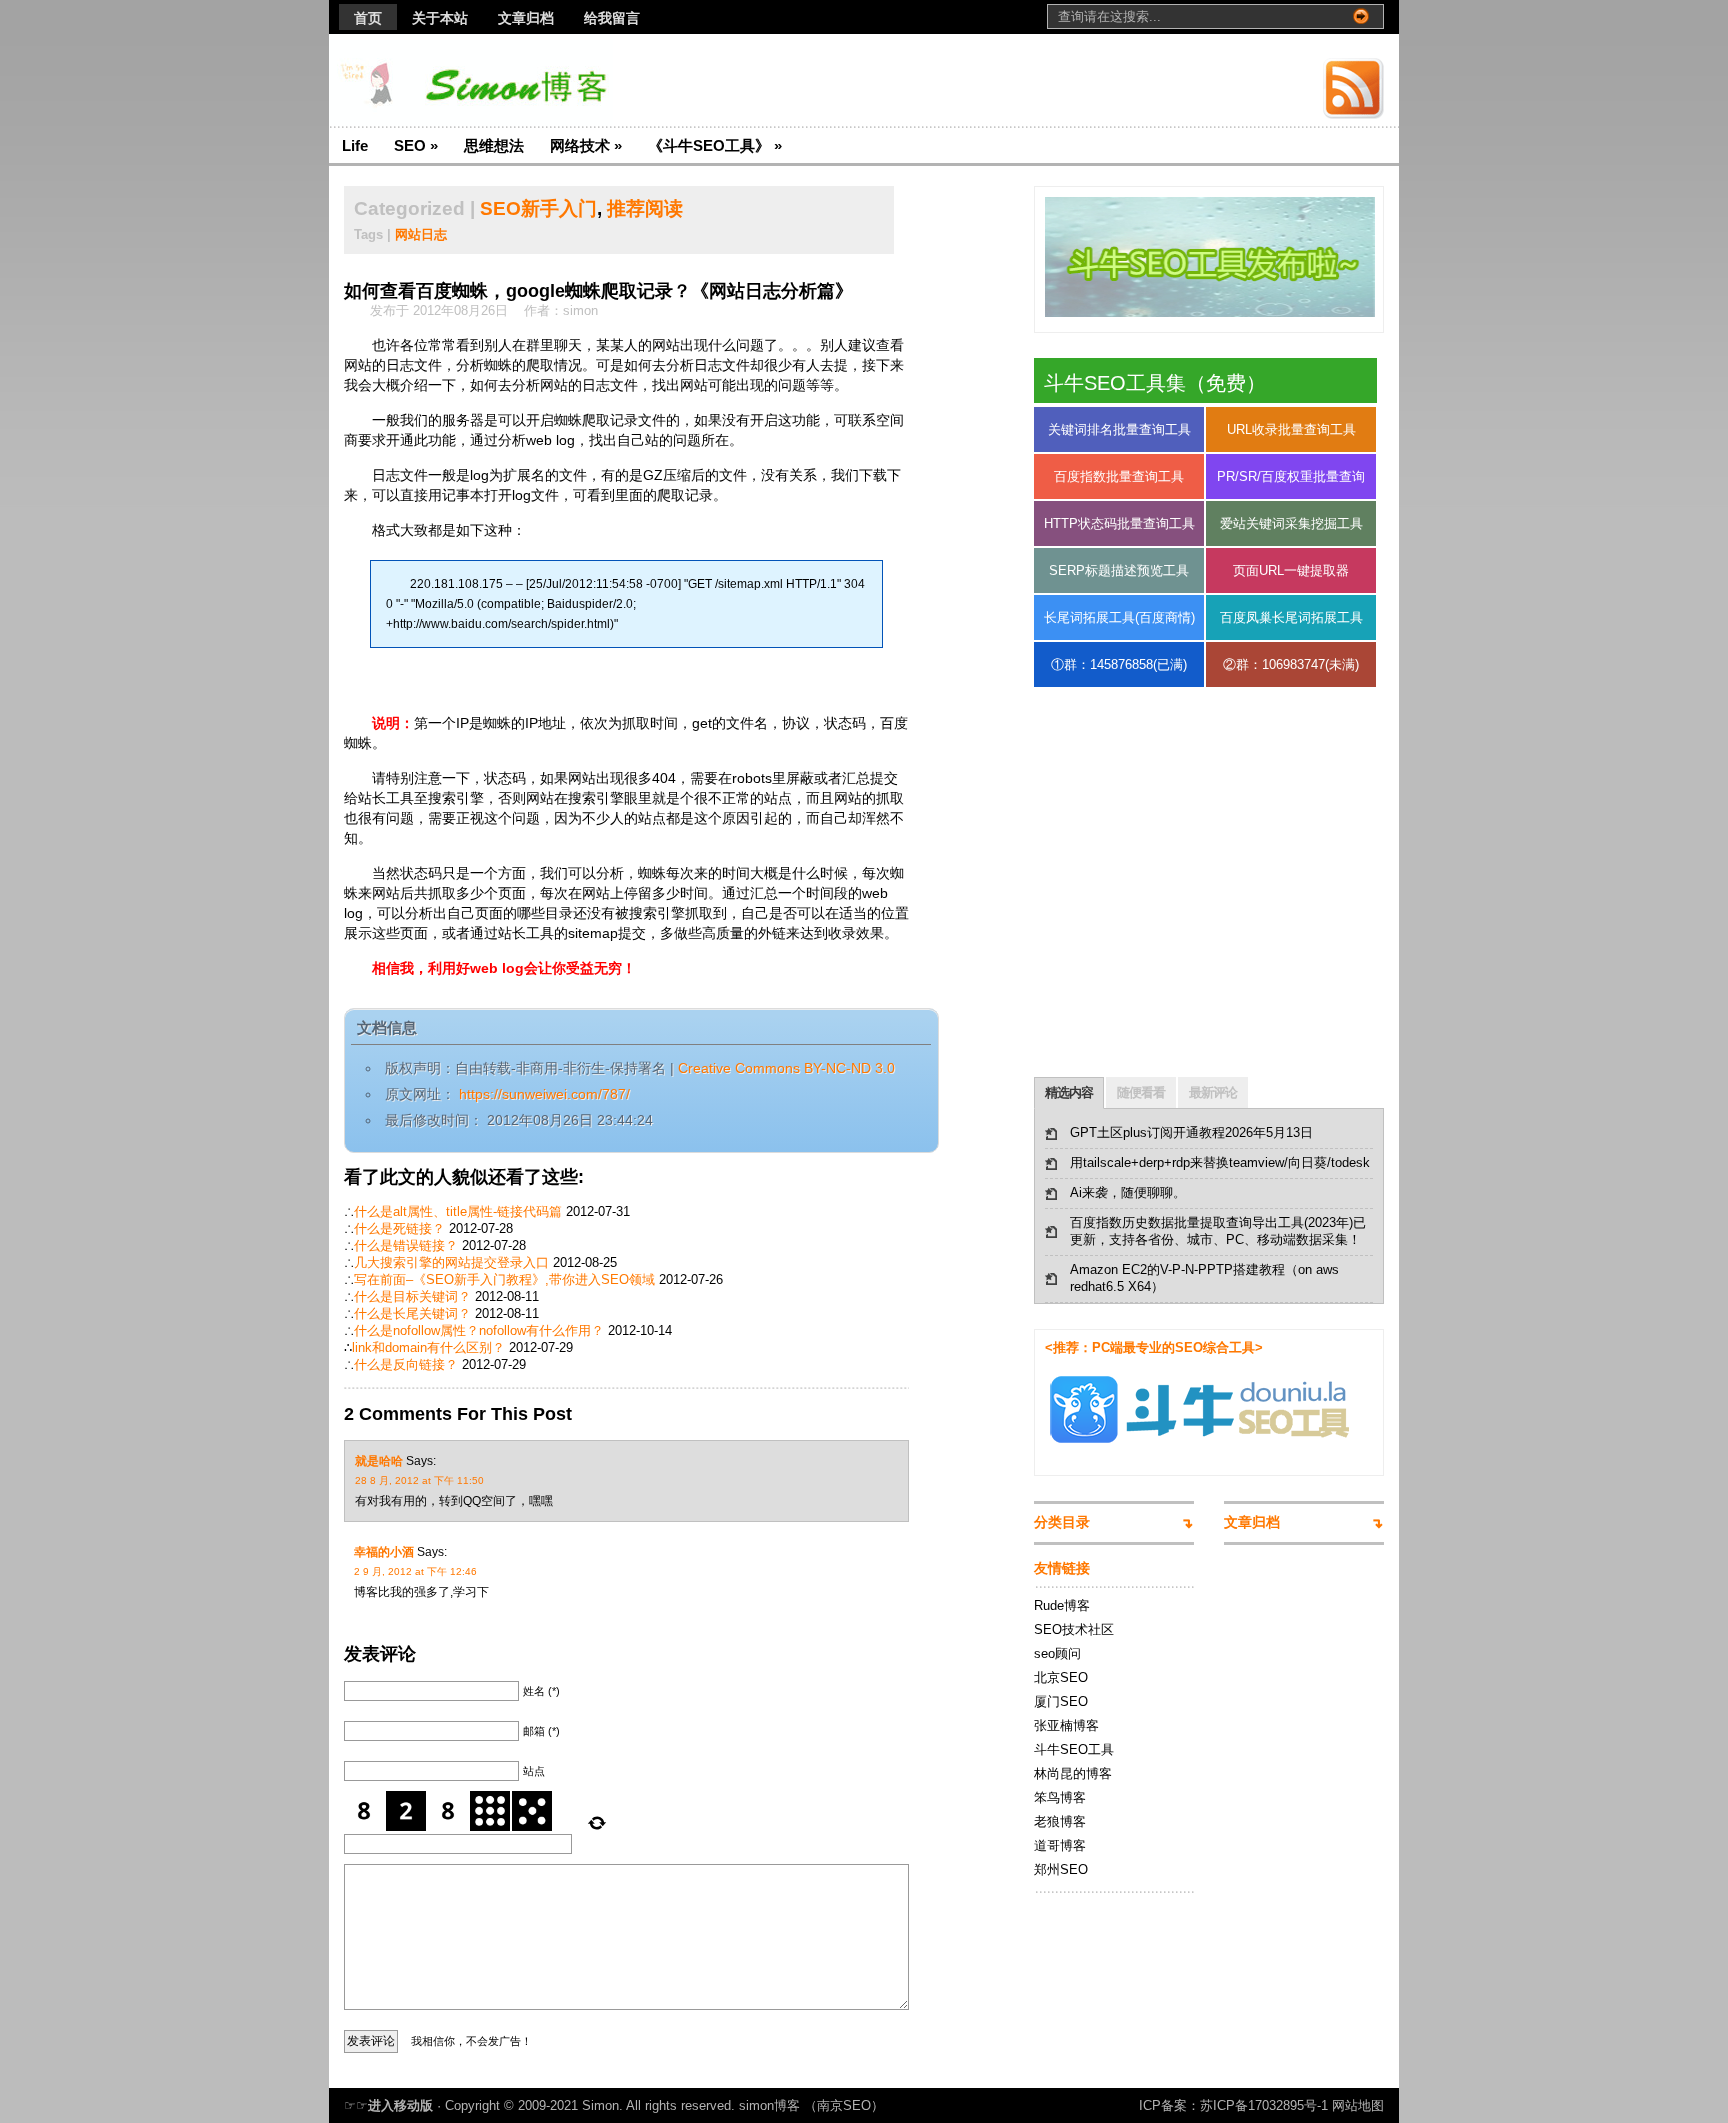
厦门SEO (1061, 1701)
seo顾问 (1057, 1653)
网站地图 (1358, 2105)
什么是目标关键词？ (412, 1296)
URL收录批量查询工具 (1291, 429)
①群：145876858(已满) (1119, 664)
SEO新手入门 (538, 208)
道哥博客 (1060, 1845)
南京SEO (844, 2105)
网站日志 (421, 234)
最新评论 (1213, 1092)
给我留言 (612, 18)
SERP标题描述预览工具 (1119, 570)
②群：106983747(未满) (1291, 664)
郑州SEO (1061, 1869)
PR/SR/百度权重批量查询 (1291, 476)
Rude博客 (1062, 1605)
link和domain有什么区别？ (428, 1347)
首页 (368, 18)
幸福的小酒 (384, 1552)
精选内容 (1069, 1092)
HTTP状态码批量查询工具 (1119, 523)
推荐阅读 (645, 208)
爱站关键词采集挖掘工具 (1291, 523)
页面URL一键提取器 (1291, 570)
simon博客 (769, 2105)
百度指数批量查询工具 (1119, 476)
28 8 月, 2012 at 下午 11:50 (419, 1480)
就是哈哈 (379, 1461)
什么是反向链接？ (406, 1364)
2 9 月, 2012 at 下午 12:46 (415, 1571)
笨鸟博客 (1060, 1797)
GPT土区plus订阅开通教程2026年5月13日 (1191, 1132)
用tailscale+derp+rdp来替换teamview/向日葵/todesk (1220, 1162)
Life (355, 145)
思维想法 (494, 145)
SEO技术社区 (1074, 1629)
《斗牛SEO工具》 (715, 145)
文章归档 (526, 18)
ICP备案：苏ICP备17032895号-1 (1233, 2105)
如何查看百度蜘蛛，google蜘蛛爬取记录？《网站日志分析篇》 (598, 291)
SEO (416, 145)
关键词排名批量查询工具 (1119, 429)
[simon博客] (523, 80)
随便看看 (1141, 1092)
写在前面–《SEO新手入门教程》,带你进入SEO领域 (504, 1279)
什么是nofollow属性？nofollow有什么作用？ (479, 1330)
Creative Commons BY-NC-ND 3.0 (786, 1068)
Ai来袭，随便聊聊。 (1128, 1192)
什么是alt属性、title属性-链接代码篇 (458, 1211)
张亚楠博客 (1066, 1725)
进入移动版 (400, 2105)
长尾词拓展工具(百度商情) (1119, 617)
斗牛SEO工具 (1074, 1749)
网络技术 (586, 145)
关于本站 (440, 18)
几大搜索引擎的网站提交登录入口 (451, 1262)
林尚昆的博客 (1073, 1773)
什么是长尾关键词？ (412, 1313)
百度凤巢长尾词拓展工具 (1291, 617)
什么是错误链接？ (406, 1245)
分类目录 (1062, 1522)
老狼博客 (1060, 1821)
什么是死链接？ (399, 1228)
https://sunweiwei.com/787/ (542, 1094)
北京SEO (1061, 1677)
